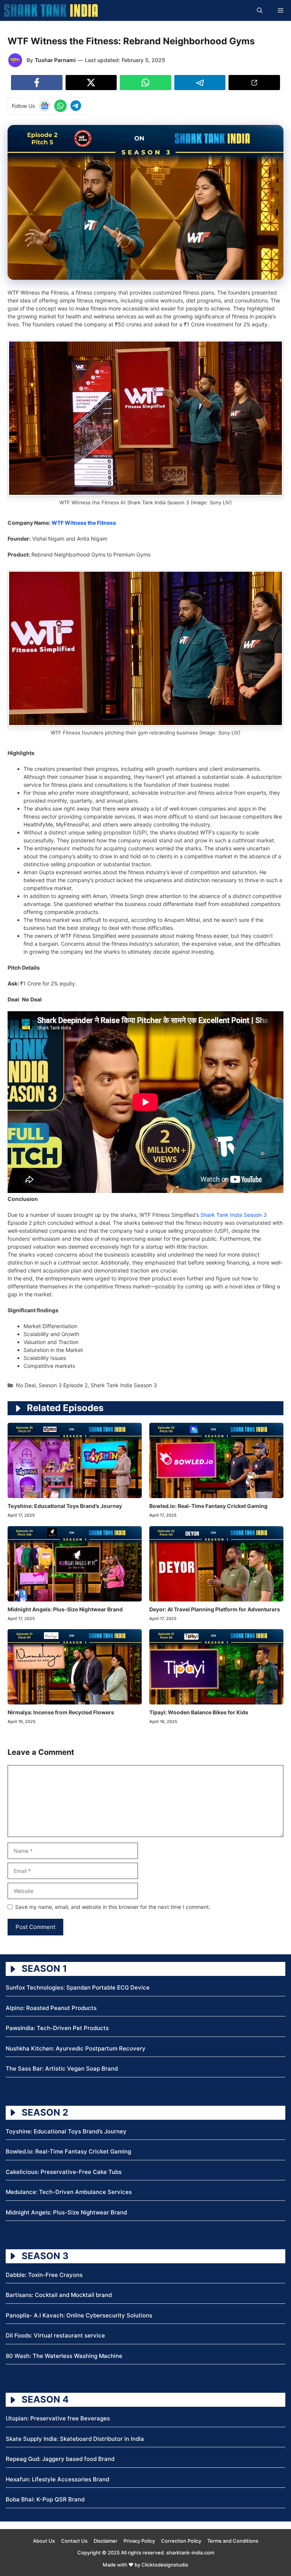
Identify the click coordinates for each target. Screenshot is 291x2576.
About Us (44, 2541)
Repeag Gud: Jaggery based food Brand (60, 2459)
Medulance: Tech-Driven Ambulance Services (69, 2192)
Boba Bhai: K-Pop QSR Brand (45, 2499)
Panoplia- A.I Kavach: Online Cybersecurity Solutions (79, 2315)
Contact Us (74, 2541)
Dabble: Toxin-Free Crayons (44, 2275)
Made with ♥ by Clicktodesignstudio (145, 2565)
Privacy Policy (139, 2541)
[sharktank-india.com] (51, 10)
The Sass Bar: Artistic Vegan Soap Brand (62, 2068)
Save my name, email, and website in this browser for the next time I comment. (113, 1907)
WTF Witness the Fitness (84, 523)
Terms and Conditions (233, 2541)
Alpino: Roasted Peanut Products (51, 2008)
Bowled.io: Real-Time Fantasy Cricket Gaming (208, 1506)
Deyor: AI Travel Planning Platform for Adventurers (215, 1609)
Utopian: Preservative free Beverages (58, 2418)
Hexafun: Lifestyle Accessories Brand (57, 2479)
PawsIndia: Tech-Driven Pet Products (57, 2028)
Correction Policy (181, 2541)
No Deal (26, 1385)
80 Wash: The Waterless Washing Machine (64, 2356)
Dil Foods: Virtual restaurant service (55, 2335)
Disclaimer (106, 2541)
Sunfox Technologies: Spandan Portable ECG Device (78, 1987)
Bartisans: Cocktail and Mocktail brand (59, 2295)
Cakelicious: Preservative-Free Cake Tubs (64, 2172)
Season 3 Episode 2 (63, 1385)
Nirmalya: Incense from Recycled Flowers (61, 1712)
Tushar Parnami (55, 60)
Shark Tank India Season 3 (234, 1215)
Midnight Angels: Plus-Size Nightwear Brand (65, 1609)
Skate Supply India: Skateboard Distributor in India (75, 2439)
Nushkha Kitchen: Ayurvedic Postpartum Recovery (76, 2048)
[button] (260, 10)
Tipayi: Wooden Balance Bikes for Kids (199, 1712)
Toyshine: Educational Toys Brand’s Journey (65, 1506)
